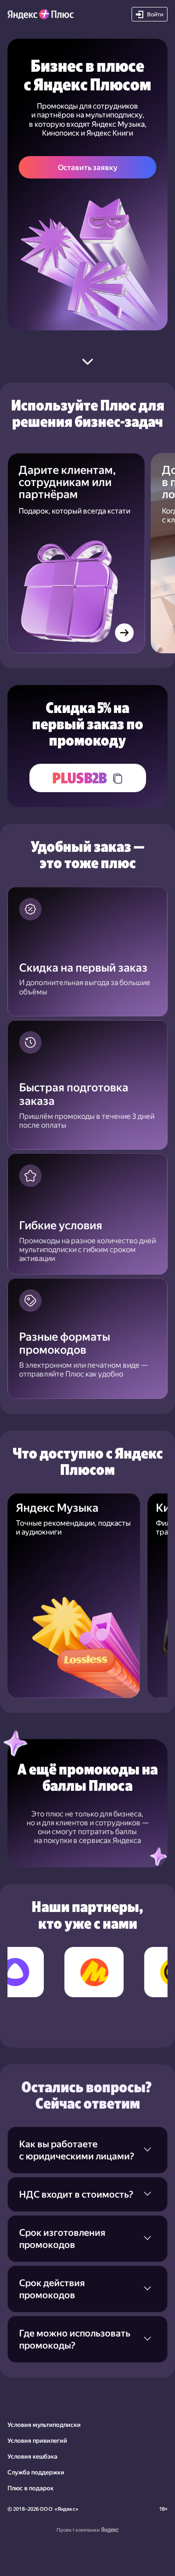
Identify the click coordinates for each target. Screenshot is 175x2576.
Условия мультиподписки (44, 2425)
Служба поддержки (36, 2472)
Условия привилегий (37, 2441)
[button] (150, 14)
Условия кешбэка (32, 2456)
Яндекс (66, 2509)
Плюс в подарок (31, 2488)
